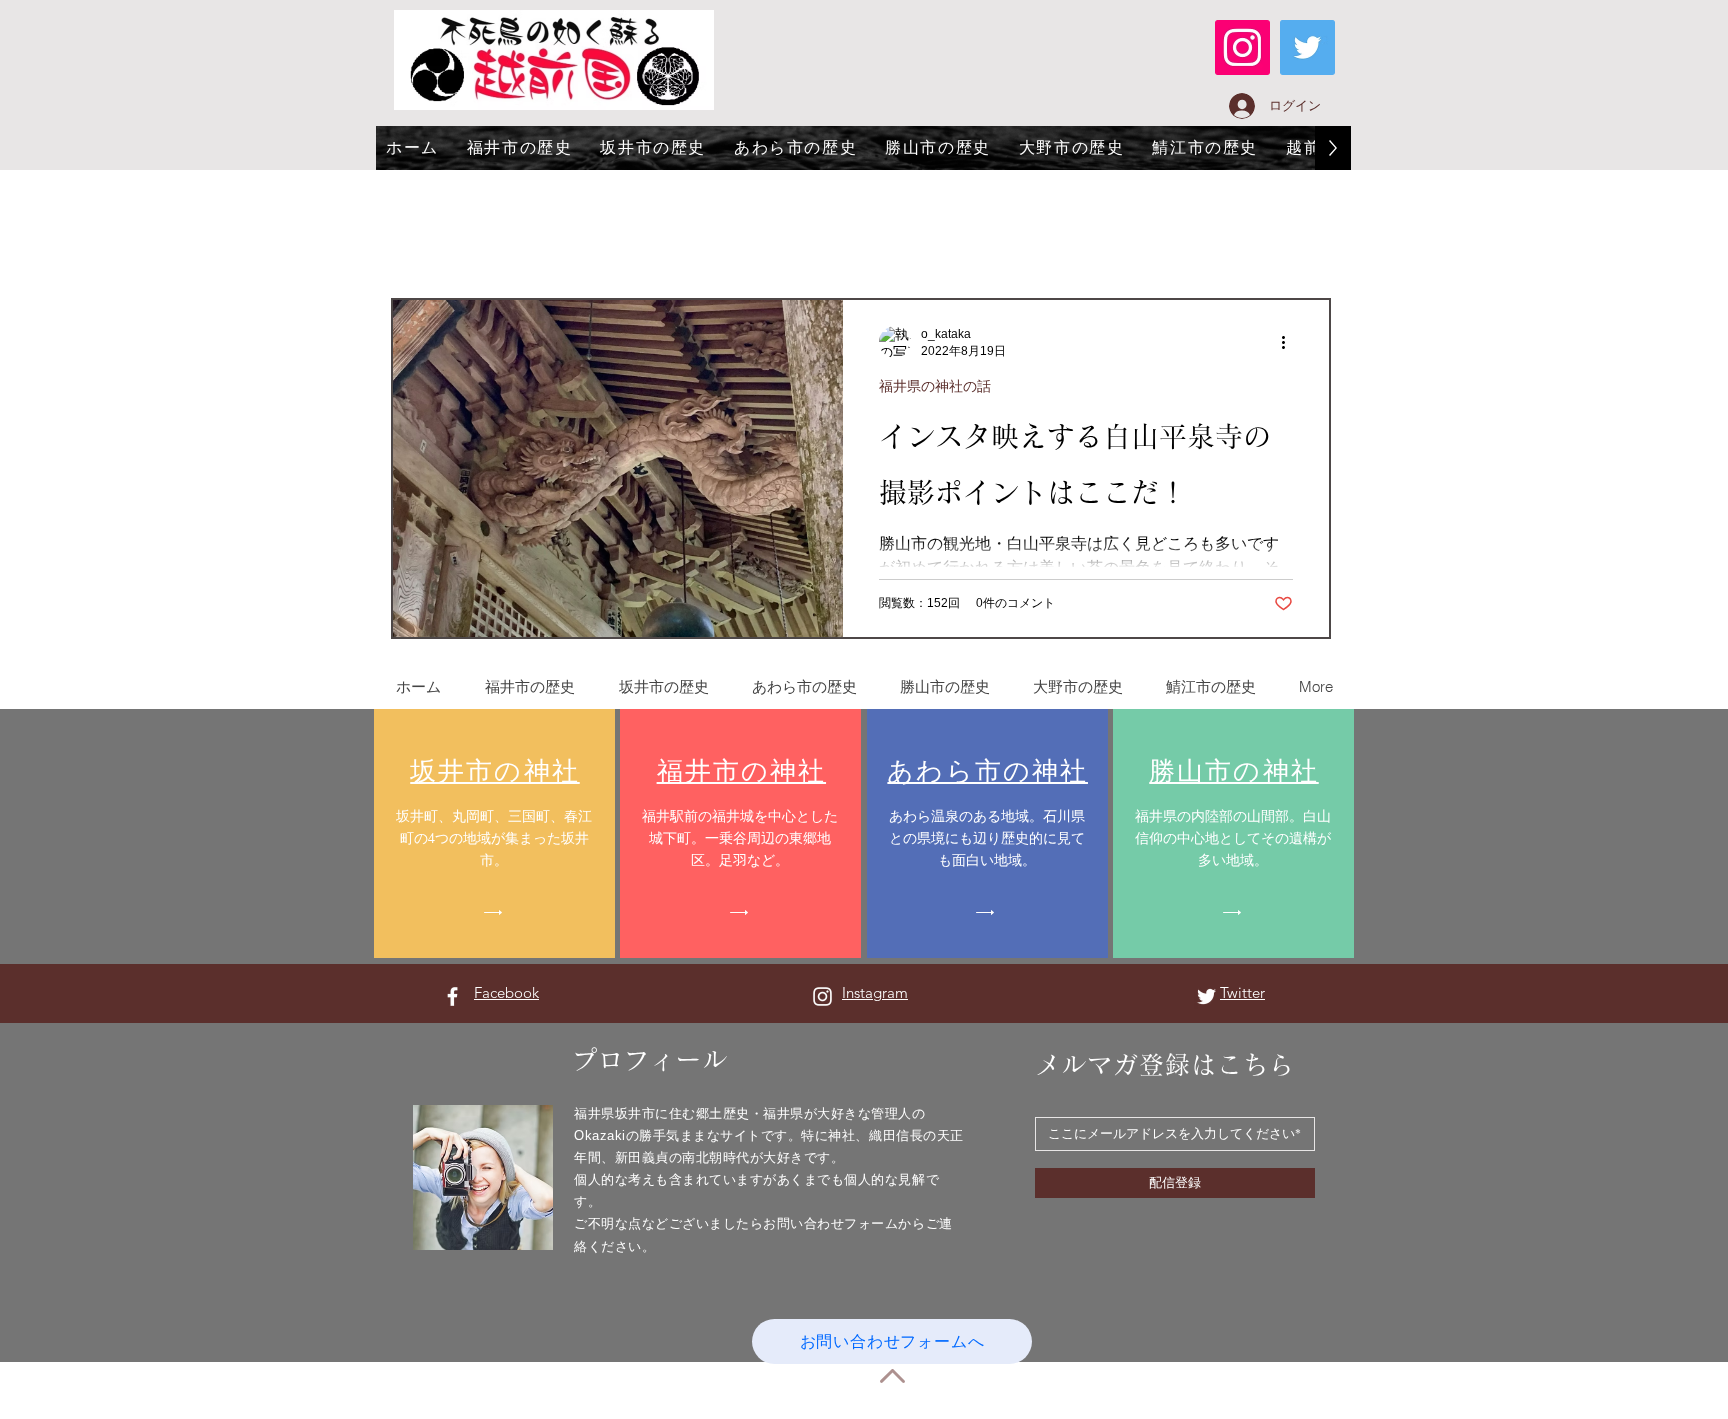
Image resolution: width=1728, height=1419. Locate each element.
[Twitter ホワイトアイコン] (1206, 996)
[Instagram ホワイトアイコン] (822, 996)
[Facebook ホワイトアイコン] (452, 996)
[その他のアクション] (1290, 342)
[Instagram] (1242, 47)
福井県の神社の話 (935, 386)
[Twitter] (1307, 47)
